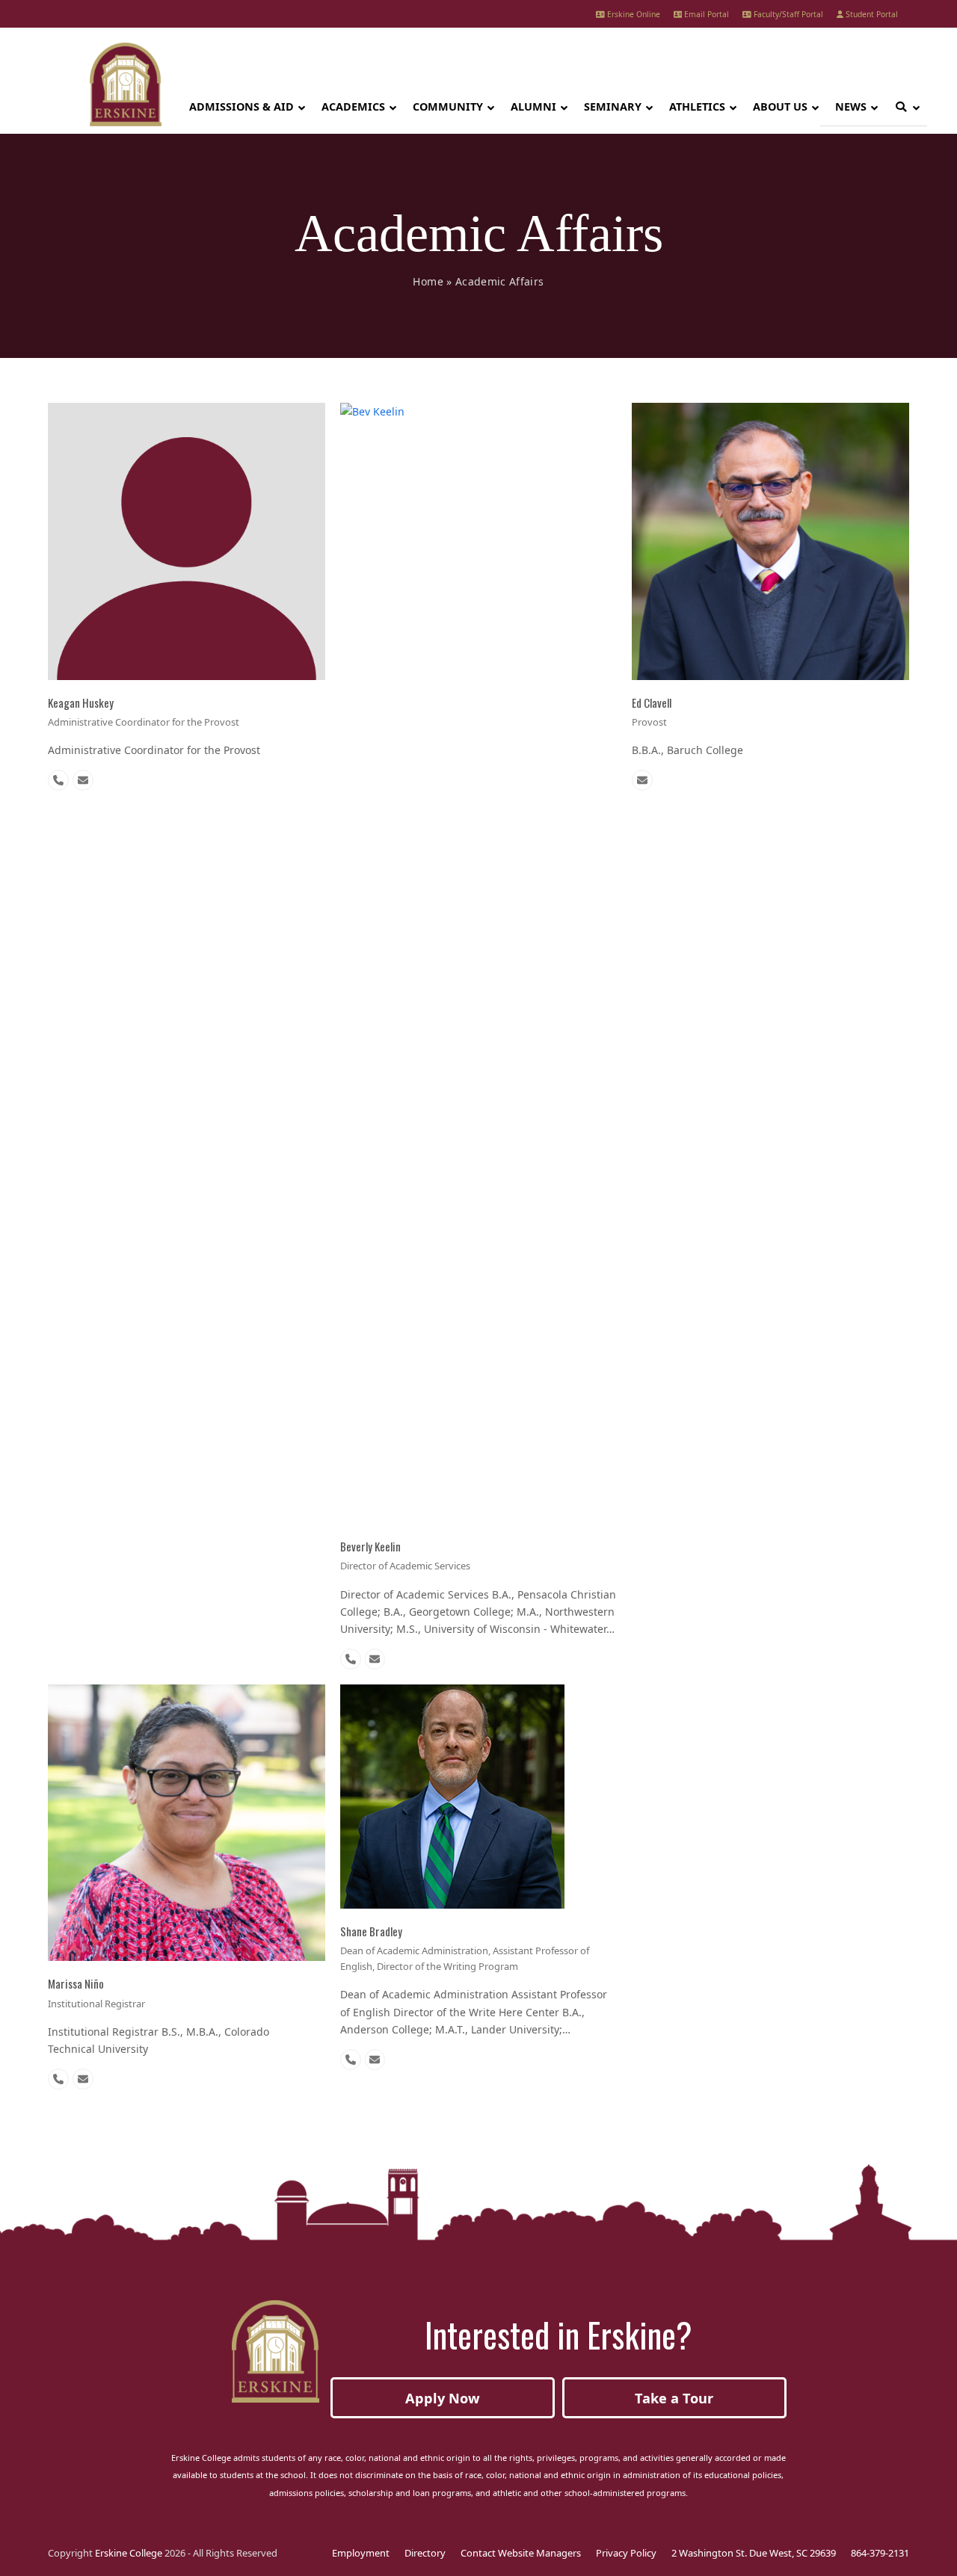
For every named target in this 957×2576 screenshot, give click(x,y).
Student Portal (871, 14)
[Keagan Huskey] (187, 540)
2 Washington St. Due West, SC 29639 (754, 2553)
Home (428, 281)
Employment (361, 2553)
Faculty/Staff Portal (787, 14)
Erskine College (129, 2553)
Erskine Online (633, 14)
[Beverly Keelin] (479, 962)
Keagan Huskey (81, 702)
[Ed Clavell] (770, 540)
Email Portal (705, 14)
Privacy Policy (626, 2553)
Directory (425, 2553)
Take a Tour (674, 2398)
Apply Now (443, 2398)
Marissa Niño (76, 1983)
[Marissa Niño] (187, 1822)
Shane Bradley (371, 1931)
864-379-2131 (880, 2553)
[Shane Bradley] (452, 1795)
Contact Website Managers (521, 2553)
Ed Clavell (652, 702)
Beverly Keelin (370, 1546)
